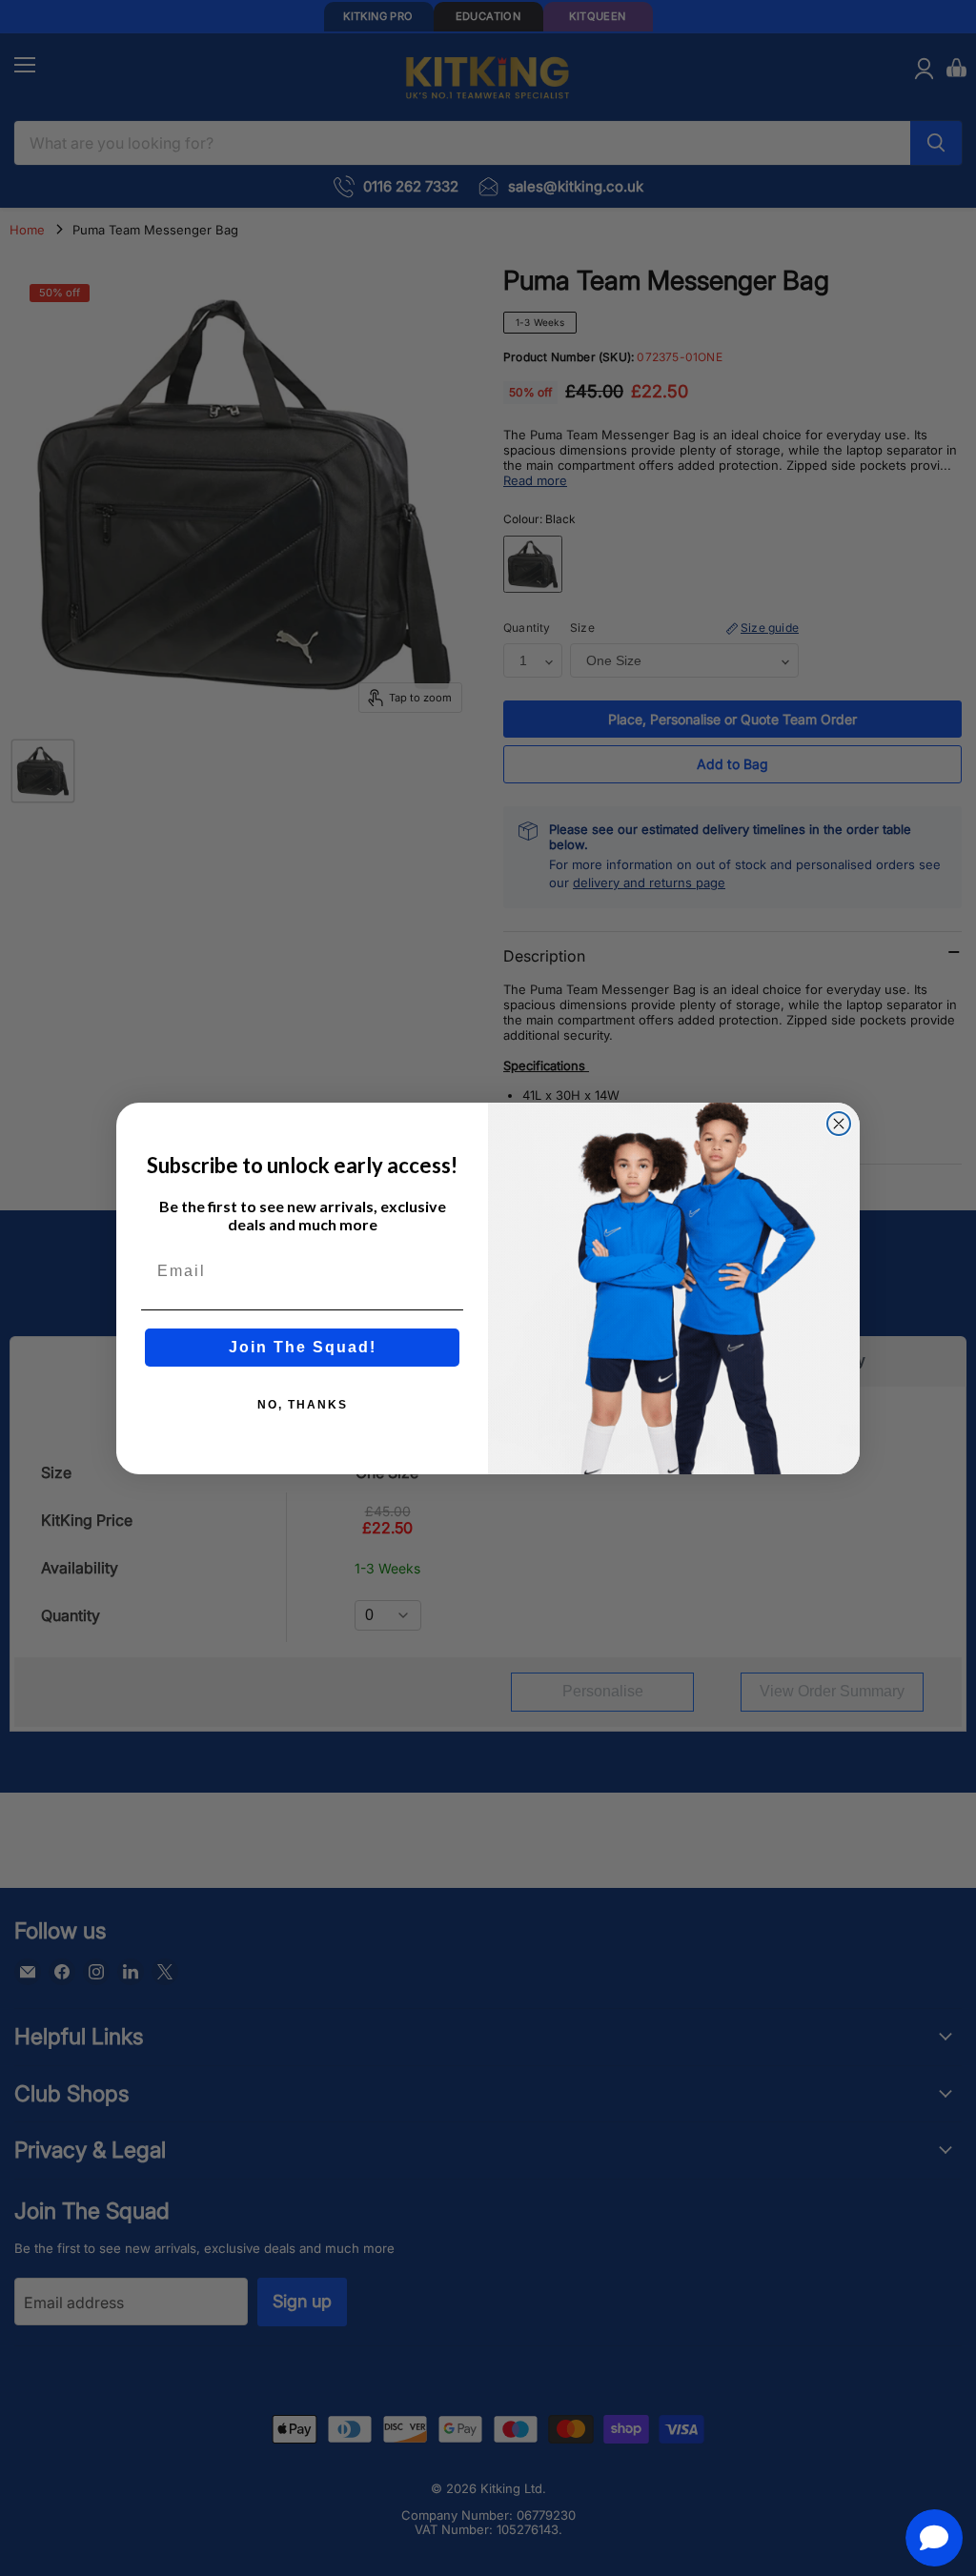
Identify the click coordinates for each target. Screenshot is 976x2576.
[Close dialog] (839, 1124)
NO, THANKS (303, 1405)
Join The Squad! (303, 1347)
